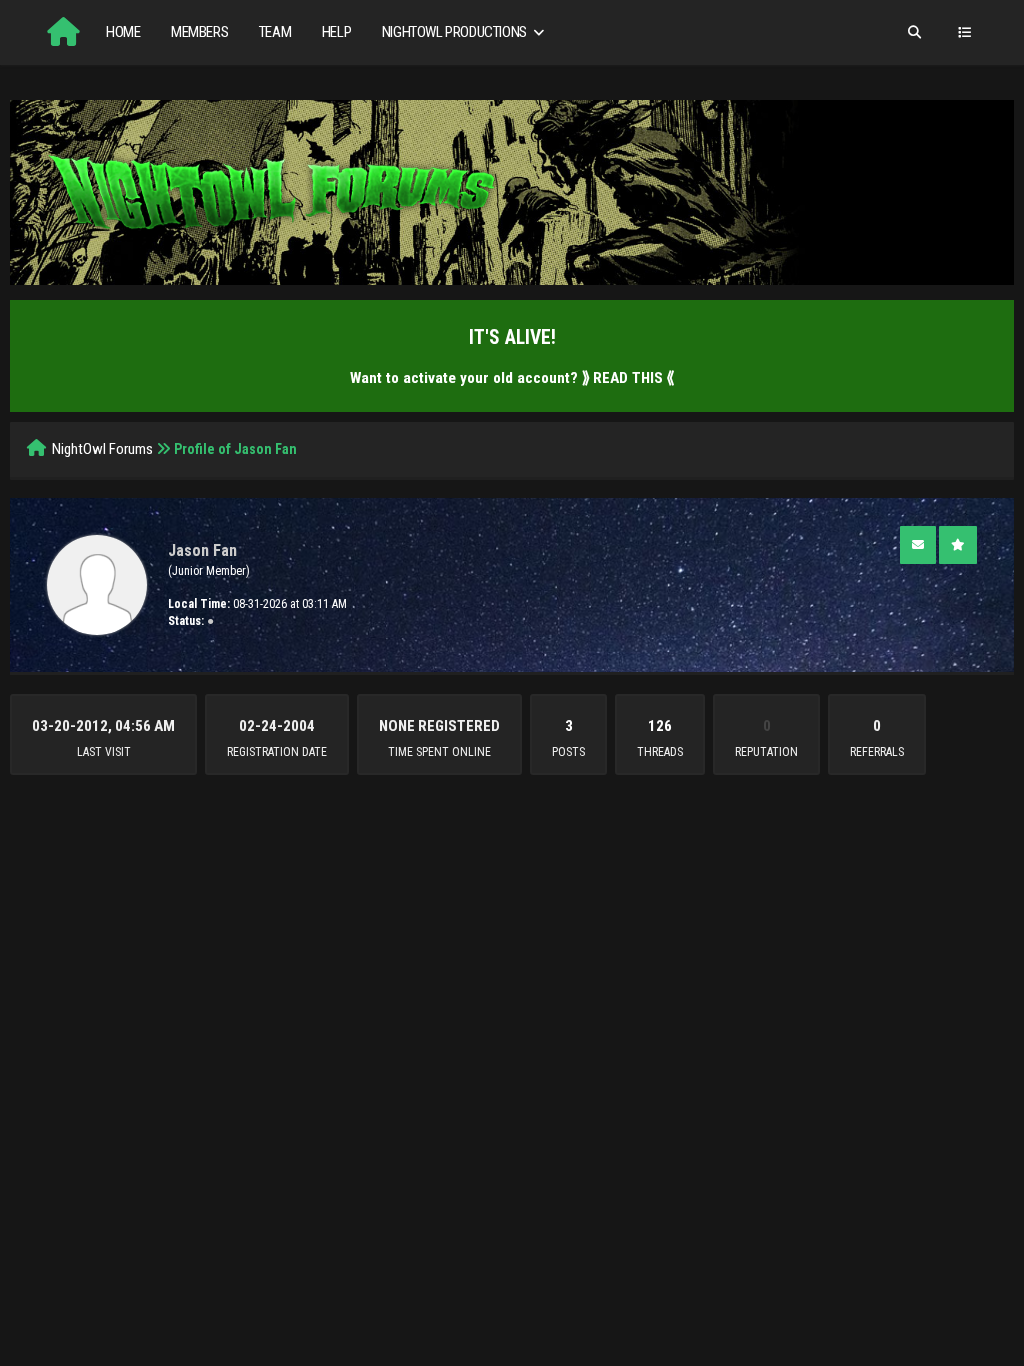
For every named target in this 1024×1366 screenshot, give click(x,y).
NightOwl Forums (102, 449)
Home (123, 32)
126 (660, 726)
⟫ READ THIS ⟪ (628, 378)
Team (275, 32)
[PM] (918, 545)
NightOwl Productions (456, 32)
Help (336, 32)
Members (199, 32)
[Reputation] (958, 545)
